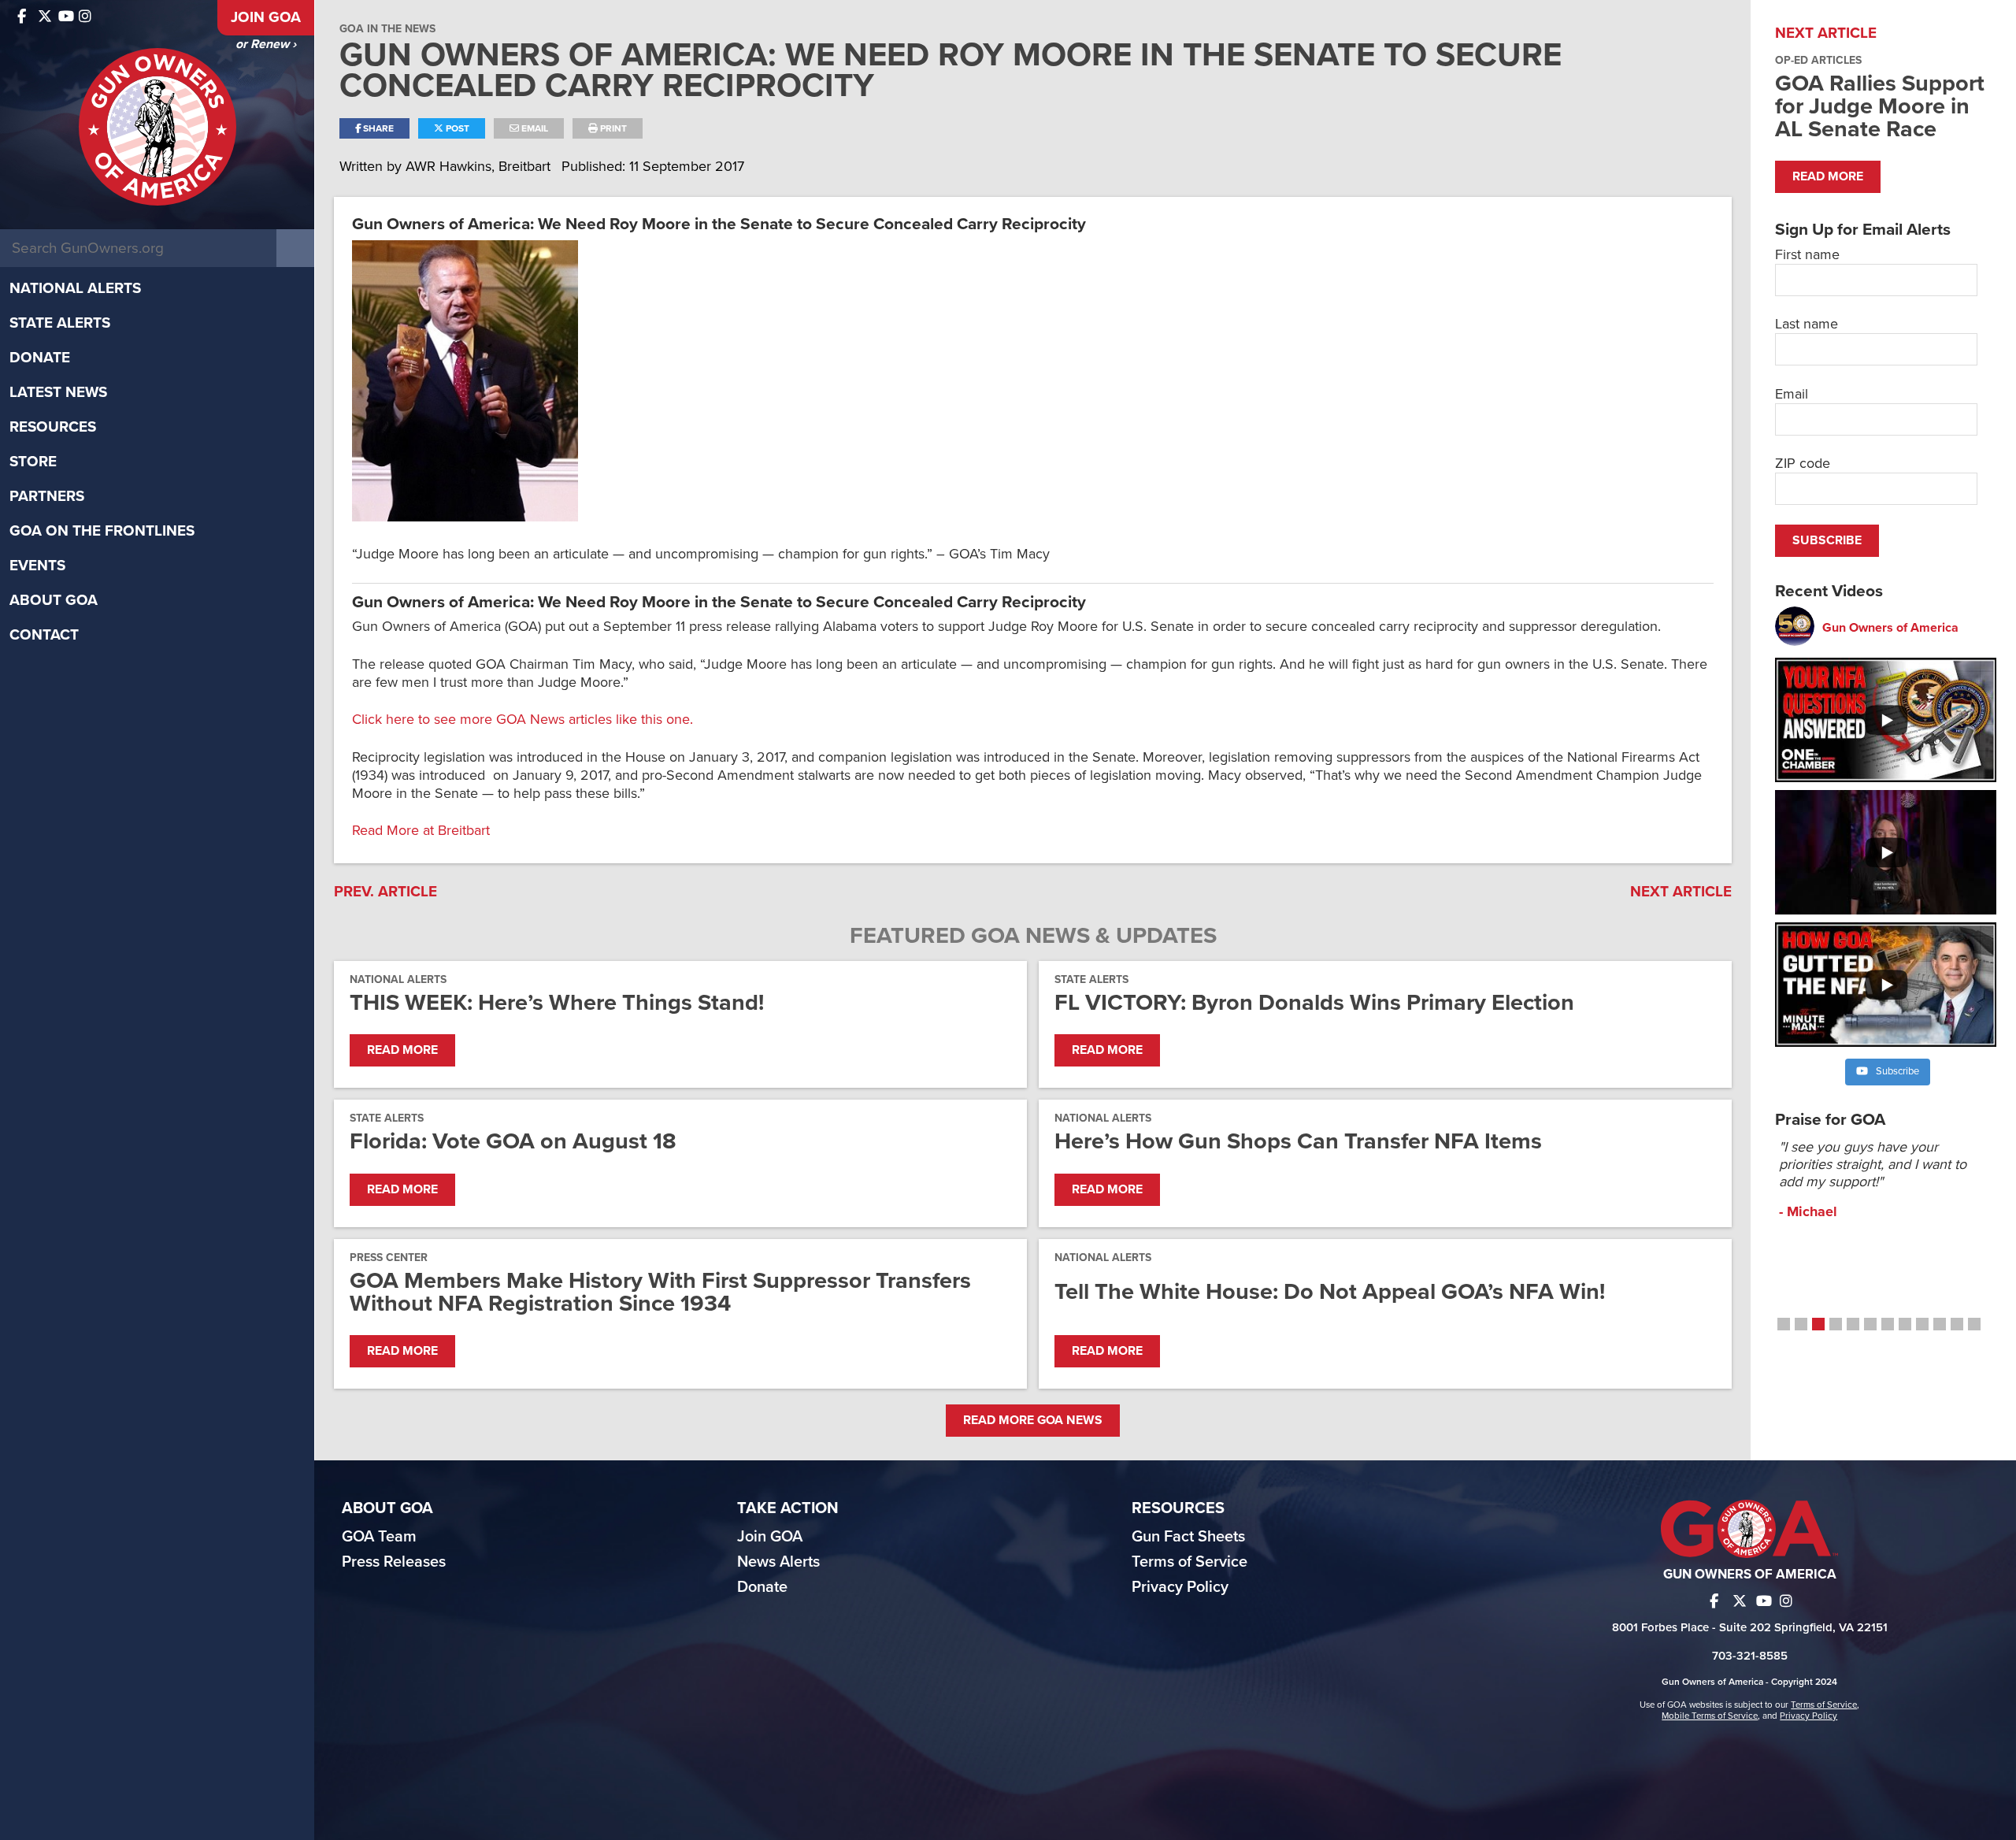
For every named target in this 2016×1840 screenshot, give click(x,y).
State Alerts (60, 323)
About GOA (54, 600)
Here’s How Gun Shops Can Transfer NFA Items (1298, 1141)
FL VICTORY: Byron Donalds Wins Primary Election (1314, 1002)
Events (37, 566)
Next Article (1681, 892)
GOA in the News (387, 29)
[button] (1784, 1324)
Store (33, 462)
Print (612, 128)
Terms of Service (1190, 1562)
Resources (53, 427)
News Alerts (778, 1562)
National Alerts (75, 288)
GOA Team (379, 1537)
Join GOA (266, 17)
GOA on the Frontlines (102, 531)
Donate (40, 358)
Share (377, 128)
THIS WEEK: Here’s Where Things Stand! (557, 1002)
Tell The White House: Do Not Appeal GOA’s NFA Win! (1330, 1291)
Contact (44, 635)
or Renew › (266, 44)
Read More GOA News (1033, 1420)
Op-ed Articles (1818, 60)
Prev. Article (385, 892)
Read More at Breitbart (421, 830)
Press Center (389, 1258)
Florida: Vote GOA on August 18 (513, 1141)
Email (534, 128)
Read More (402, 1050)
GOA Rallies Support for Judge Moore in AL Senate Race (1880, 106)
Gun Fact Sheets (1188, 1537)
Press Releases (394, 1562)
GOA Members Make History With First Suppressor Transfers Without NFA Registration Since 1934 (660, 1292)
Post (456, 128)
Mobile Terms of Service (1710, 1716)
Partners (47, 496)
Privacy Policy (1180, 1587)
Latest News (58, 392)
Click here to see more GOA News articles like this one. (523, 719)
